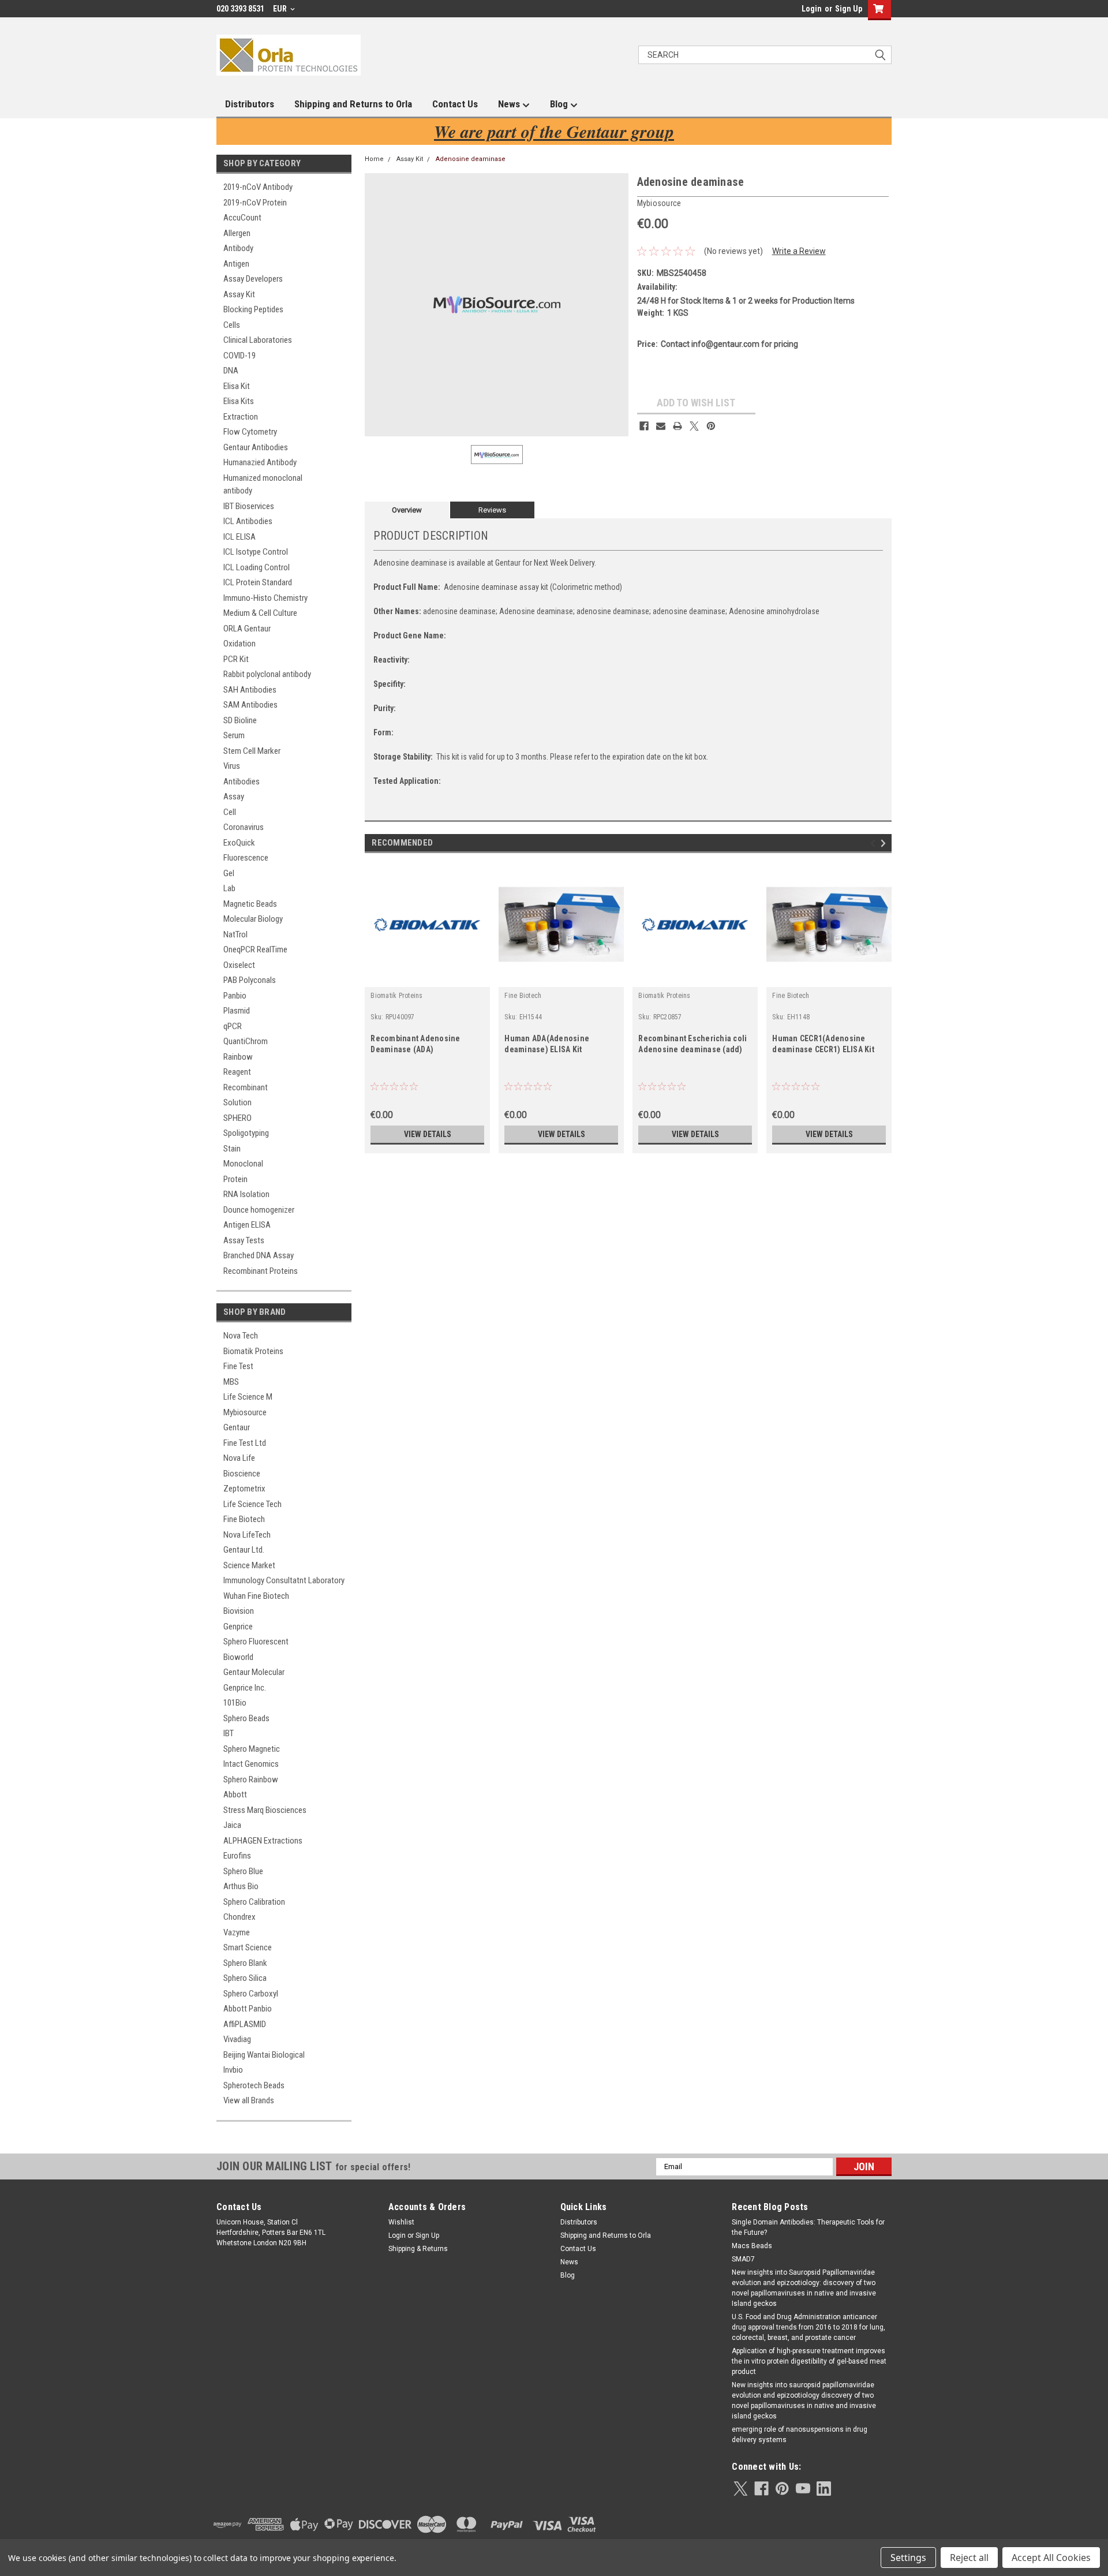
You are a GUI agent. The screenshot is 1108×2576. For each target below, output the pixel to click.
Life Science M (248, 1397)
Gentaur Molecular (254, 1672)
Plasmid (237, 1011)
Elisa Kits (239, 401)
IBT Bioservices (249, 506)
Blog (560, 104)
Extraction (241, 417)
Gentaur (237, 1427)
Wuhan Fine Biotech (256, 1596)
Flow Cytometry (250, 432)
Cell (230, 812)
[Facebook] (644, 426)
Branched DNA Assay (259, 1255)
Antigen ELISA (247, 1225)
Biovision (239, 1611)
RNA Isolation (246, 1194)
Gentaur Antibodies (256, 447)
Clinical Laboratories (258, 340)
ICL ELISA (239, 537)
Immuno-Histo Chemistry (265, 598)
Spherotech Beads (254, 2085)
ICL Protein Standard (258, 582)
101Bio (235, 1703)
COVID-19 (239, 356)
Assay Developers (253, 279)
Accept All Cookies (1051, 2558)
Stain (232, 1149)
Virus (232, 766)
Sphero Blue (243, 1871)
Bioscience (242, 1474)
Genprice (238, 1627)
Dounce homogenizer (259, 1210)
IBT (229, 1733)
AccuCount (242, 218)
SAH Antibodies (250, 690)
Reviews (492, 510)
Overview (407, 510)
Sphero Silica (245, 1978)
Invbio (233, 2070)
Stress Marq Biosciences (265, 1810)
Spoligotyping (246, 1133)
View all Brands (249, 2100)
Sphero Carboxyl (251, 1994)
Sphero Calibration (254, 1902)
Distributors (250, 104)
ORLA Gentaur (247, 629)
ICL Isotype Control (256, 552)
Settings (908, 2558)
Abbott (235, 1794)
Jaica (232, 1825)
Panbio (235, 996)
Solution (237, 1102)
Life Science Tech (252, 1504)
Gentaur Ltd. (244, 1550)
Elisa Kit (237, 386)
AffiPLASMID (245, 2024)
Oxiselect (239, 965)
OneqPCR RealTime (255, 949)
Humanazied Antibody (260, 462)
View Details (428, 1134)
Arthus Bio (241, 1886)
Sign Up (849, 9)
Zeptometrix (244, 1489)
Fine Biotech (244, 1519)
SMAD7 (743, 2259)
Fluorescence (246, 858)
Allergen (237, 233)
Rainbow (238, 1057)
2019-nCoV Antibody (258, 187)
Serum (234, 735)
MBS (231, 1382)
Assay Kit (239, 294)
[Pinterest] (711, 426)
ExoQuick (239, 843)
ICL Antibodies (248, 521)
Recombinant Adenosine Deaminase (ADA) (415, 1044)
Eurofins (237, 1856)
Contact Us (455, 104)
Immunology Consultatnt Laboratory (284, 1580)
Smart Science (248, 1947)
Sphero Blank (245, 1963)
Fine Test (238, 1366)
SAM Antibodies (250, 705)
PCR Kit (236, 659)
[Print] (677, 426)
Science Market (249, 1565)
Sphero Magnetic (252, 1749)
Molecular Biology (253, 919)
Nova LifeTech (247, 1535)
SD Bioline (240, 720)
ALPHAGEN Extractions (263, 1841)
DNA (231, 371)
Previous (875, 844)
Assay (234, 797)
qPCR (233, 1026)
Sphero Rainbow (251, 1779)
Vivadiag (237, 2039)
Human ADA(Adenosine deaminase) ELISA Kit (547, 1044)
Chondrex (239, 1917)
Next (885, 844)
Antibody (238, 248)
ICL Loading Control (257, 567)
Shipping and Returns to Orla (353, 104)
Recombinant (246, 1087)
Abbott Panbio (248, 2009)
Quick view (428, 978)
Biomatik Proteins (253, 1351)
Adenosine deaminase (471, 159)
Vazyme (237, 1932)
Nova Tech (241, 1336)
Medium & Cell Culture (260, 613)
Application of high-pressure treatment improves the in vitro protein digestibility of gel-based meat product (809, 2361)
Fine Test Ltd (245, 1443)
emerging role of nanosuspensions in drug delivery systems (800, 2435)
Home (374, 159)
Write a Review (799, 251)
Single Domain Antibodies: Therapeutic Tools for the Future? (808, 2227)
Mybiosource (245, 1412)
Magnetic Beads (250, 904)
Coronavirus (244, 827)
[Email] (661, 426)
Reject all (969, 2558)
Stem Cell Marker (252, 751)
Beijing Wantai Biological (264, 2055)
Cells (232, 325)
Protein (235, 1179)
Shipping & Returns (418, 2249)
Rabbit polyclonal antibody (267, 674)
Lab (229, 888)
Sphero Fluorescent (256, 1642)
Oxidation (239, 644)
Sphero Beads (246, 1718)
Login (812, 9)
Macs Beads (752, 2246)
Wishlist (401, 2222)
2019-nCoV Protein (255, 203)
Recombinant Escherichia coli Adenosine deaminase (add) (692, 1044)
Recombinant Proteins (261, 1271)
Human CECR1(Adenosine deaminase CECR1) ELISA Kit (823, 1044)
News (510, 104)
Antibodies (242, 782)
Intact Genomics (251, 1764)
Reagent (237, 1072)
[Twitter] (694, 426)
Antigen (236, 264)
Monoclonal (243, 1164)
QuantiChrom (246, 1041)
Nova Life (239, 1458)
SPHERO (237, 1118)
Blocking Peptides (253, 309)
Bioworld (238, 1657)
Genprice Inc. (245, 1688)
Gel (229, 873)
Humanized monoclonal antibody (263, 485)
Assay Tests (244, 1240)
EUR (281, 9)
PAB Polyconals (250, 980)
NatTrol (235, 934)
